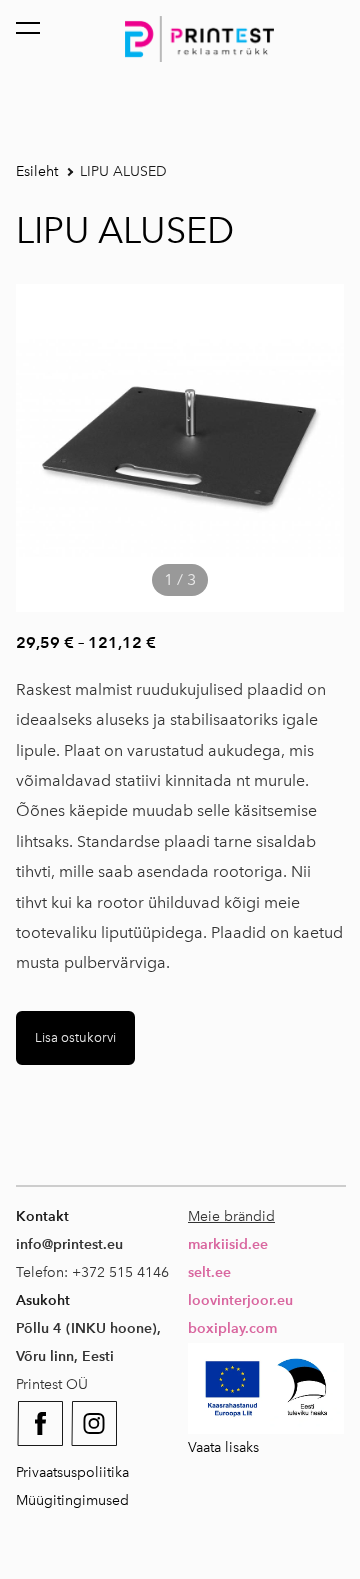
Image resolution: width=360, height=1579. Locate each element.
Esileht (37, 171)
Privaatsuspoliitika (72, 1472)
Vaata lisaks (223, 1447)
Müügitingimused (72, 1500)
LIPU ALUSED (123, 171)
